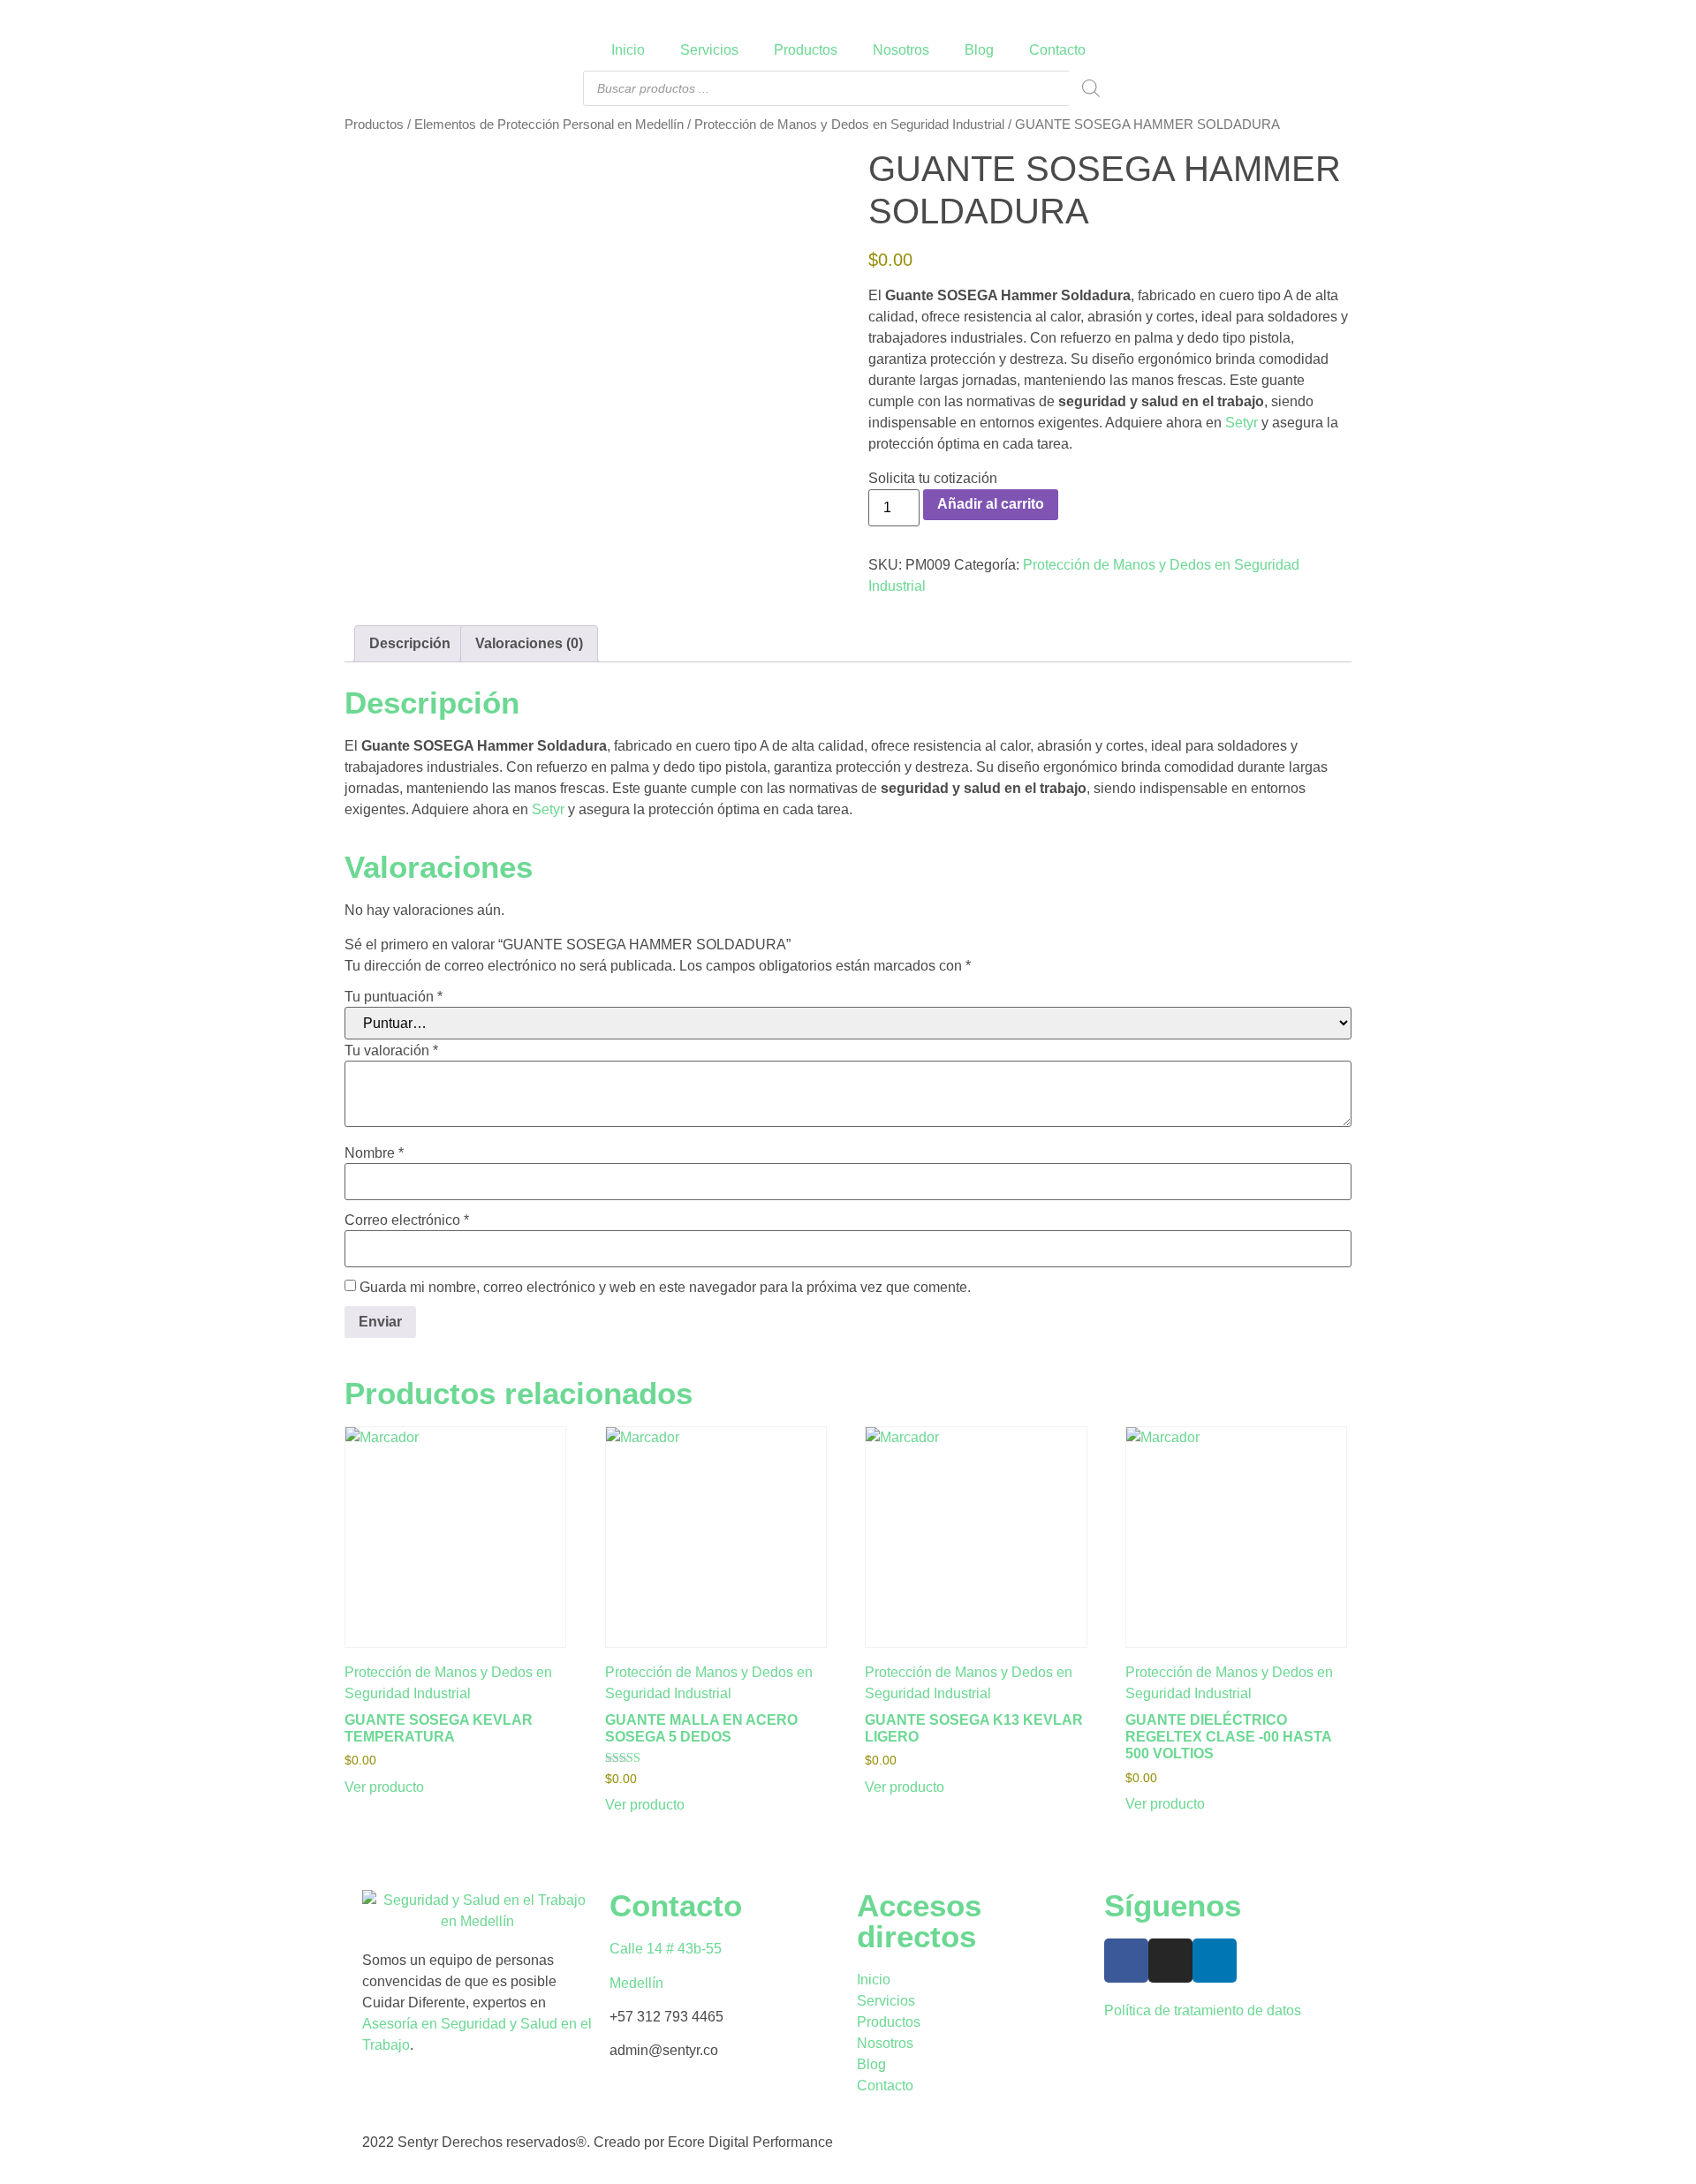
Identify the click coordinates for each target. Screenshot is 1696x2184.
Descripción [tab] (410, 643)
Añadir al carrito (991, 504)
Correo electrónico (407, 1220)
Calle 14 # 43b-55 (666, 1949)
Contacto (1057, 50)
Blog (979, 50)
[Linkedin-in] (1215, 1961)
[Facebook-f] (1126, 1961)
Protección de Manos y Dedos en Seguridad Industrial (849, 125)
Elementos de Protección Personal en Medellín (549, 125)
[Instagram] (1170, 1961)
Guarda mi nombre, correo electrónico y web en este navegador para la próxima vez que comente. (665, 1288)
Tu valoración (391, 1051)
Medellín (636, 1983)
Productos (806, 50)
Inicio (628, 50)
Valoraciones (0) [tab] (529, 643)
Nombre (374, 1153)
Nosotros (901, 50)
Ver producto (384, 1787)
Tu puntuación (394, 997)
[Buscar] (1091, 88)
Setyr (1242, 423)
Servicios (709, 50)
